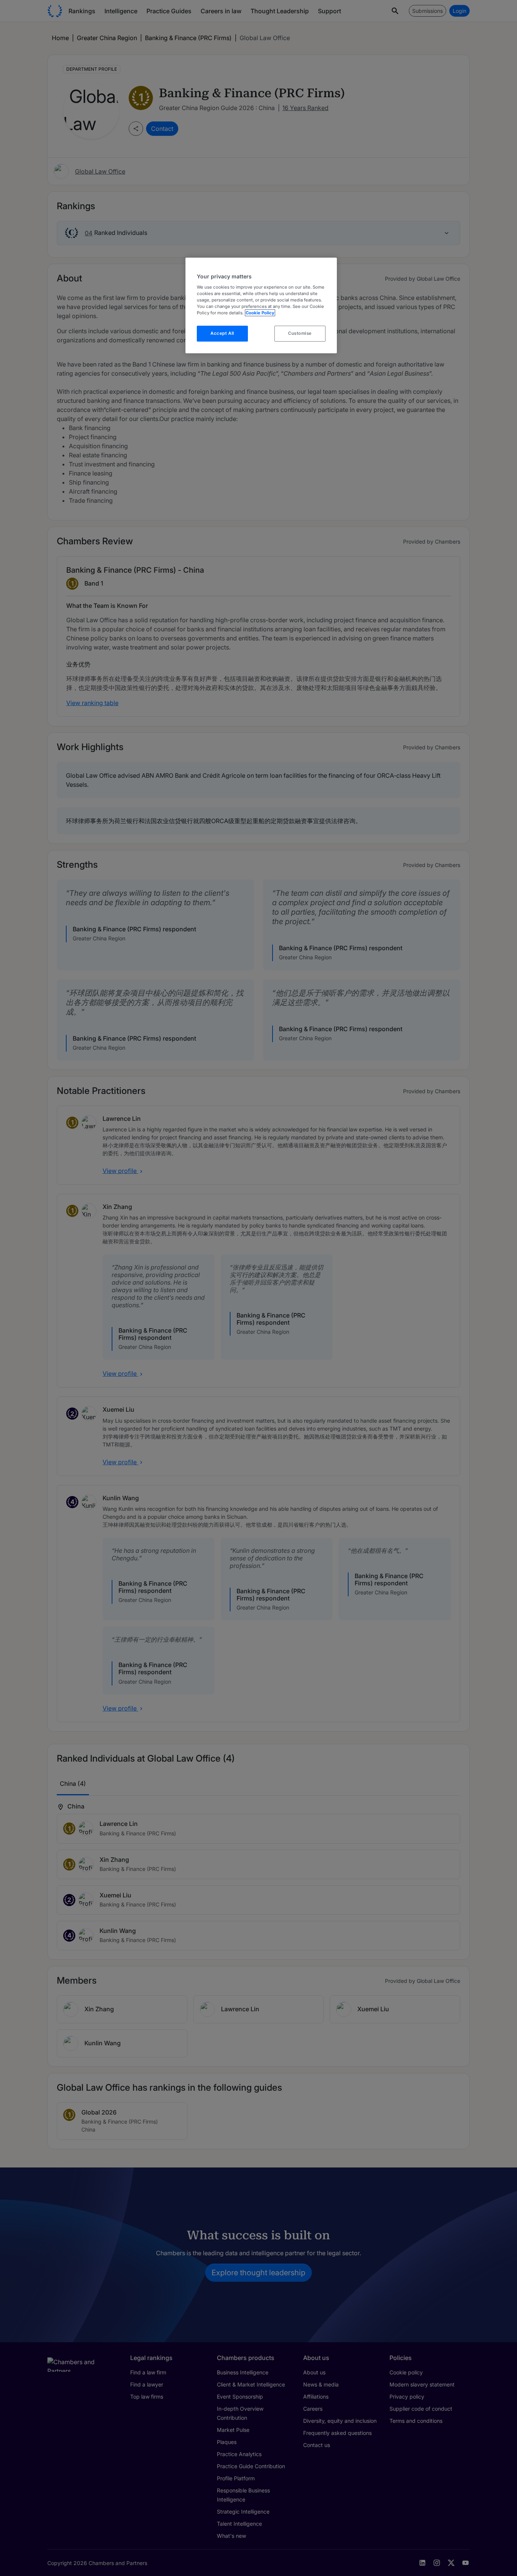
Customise (300, 333)
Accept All (222, 333)
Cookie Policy (260, 313)
